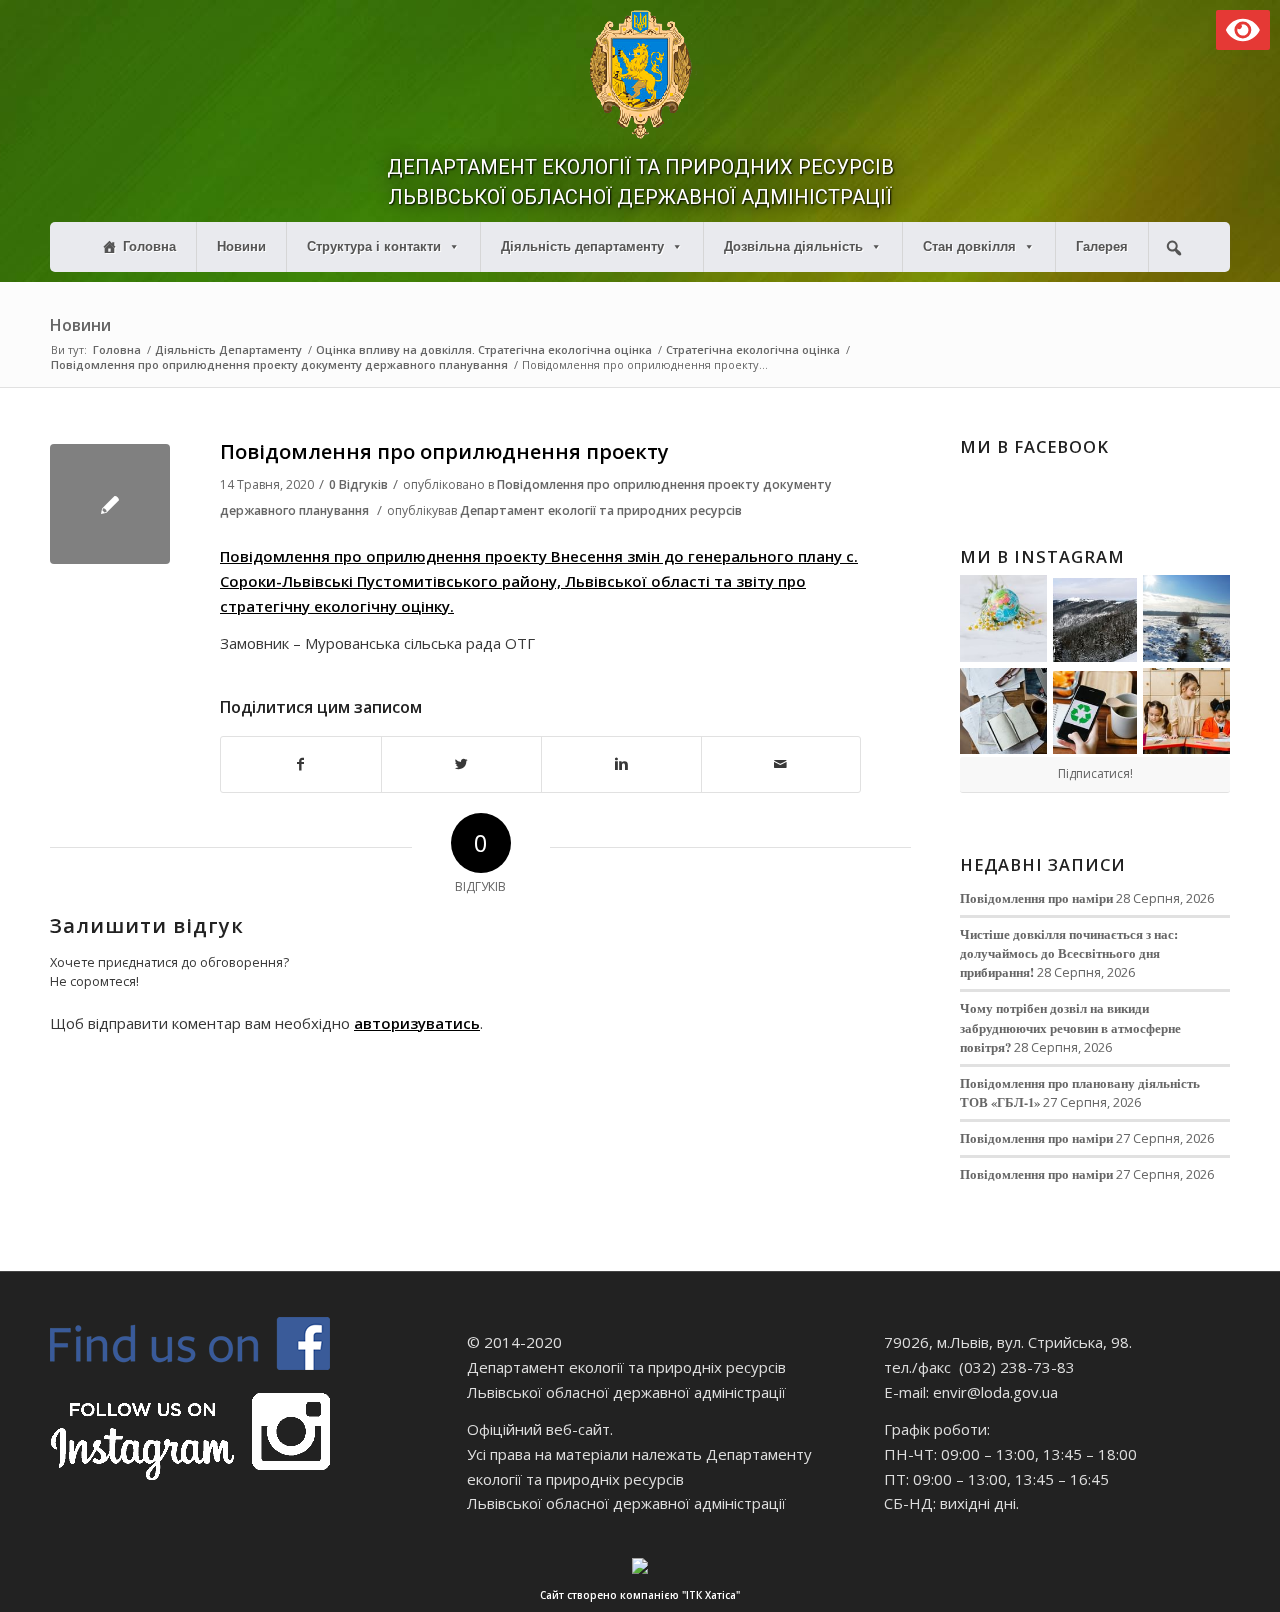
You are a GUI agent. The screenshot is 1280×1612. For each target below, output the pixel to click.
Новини (241, 246)
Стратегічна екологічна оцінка (753, 349)
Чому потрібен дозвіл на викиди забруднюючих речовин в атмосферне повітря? (1070, 1027)
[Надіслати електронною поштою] (781, 764)
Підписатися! (1095, 773)
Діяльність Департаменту (228, 349)
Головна (149, 246)
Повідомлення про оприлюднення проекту (444, 451)
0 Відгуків (358, 484)
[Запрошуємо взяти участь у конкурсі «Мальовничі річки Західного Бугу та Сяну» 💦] (1186, 711)
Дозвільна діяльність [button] (793, 246)
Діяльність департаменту (582, 246)
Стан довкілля (969, 246)
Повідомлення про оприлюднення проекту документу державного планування (279, 364)
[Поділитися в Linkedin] (621, 764)
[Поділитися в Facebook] (301, 764)
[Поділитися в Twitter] (461, 764)
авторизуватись (417, 1023)
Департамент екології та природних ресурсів (601, 510)
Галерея (1102, 246)
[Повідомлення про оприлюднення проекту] (110, 504)
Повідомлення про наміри (1036, 898)
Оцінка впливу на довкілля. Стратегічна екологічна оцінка (484, 349)
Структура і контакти (374, 246)
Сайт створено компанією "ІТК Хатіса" (640, 1595)
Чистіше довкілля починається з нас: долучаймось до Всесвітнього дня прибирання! (1069, 953)
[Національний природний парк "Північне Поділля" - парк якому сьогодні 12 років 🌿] (1186, 618)
